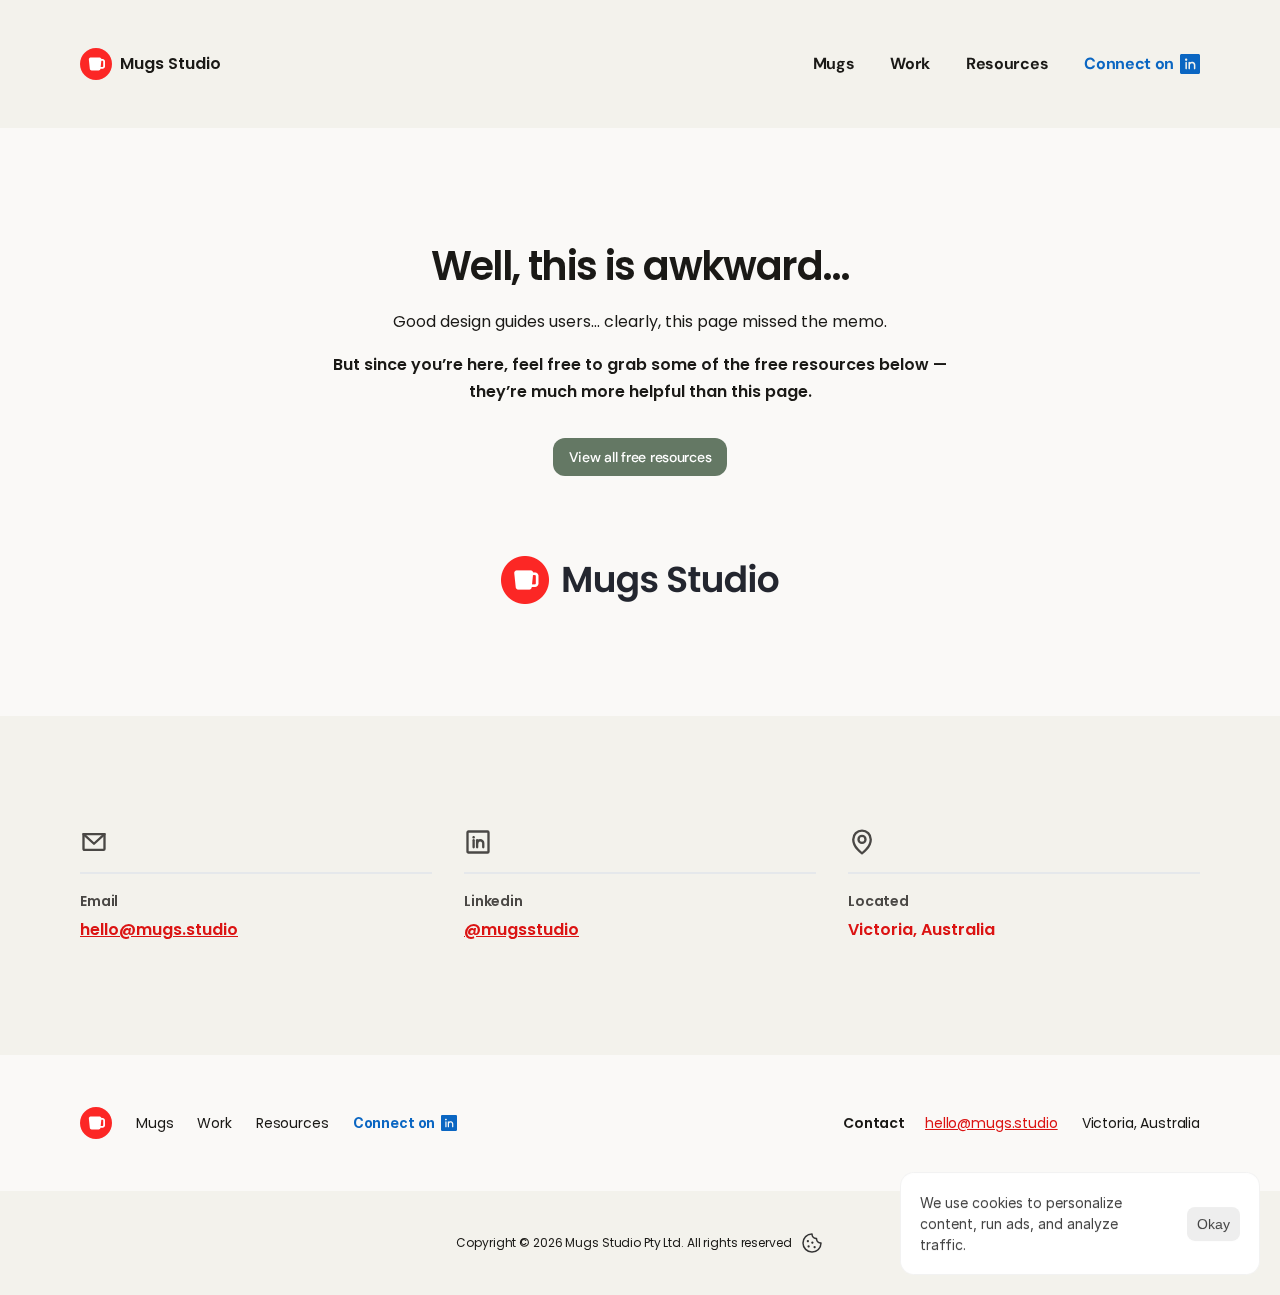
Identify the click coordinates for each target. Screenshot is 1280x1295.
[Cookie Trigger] (812, 1243)
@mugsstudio (521, 929)
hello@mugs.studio (159, 929)
